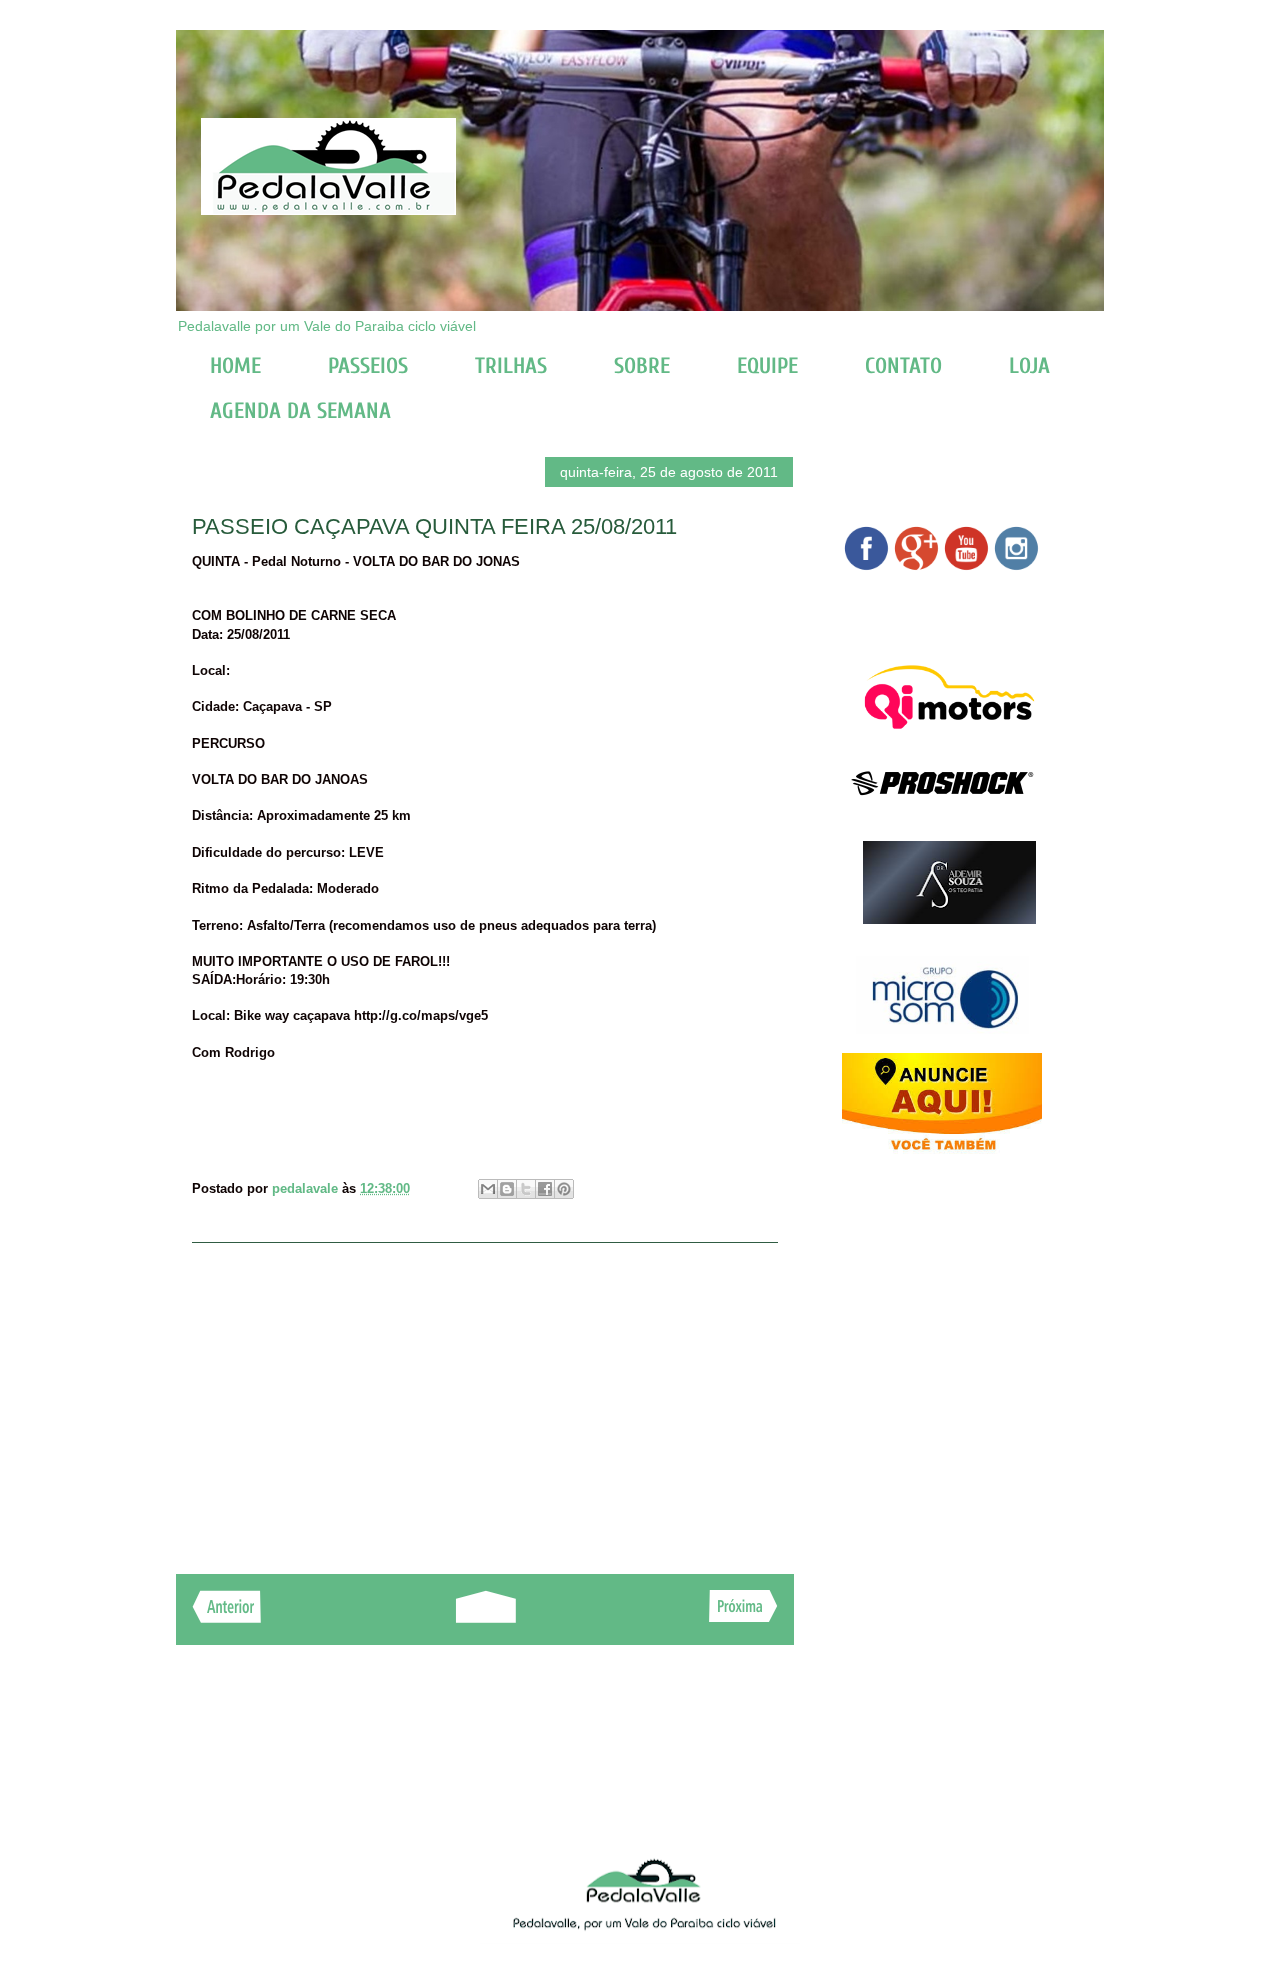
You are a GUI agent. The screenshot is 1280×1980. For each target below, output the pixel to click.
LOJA (1029, 366)
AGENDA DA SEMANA (300, 411)
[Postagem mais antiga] (743, 1616)
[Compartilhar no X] (526, 1189)
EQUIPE (767, 366)
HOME (235, 366)
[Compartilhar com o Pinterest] (564, 1189)
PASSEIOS (368, 366)
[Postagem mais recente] (226, 1617)
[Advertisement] (485, 1398)
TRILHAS (511, 366)
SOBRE (642, 366)
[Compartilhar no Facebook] (545, 1189)
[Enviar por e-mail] (488, 1189)
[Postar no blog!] (507, 1189)
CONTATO (903, 366)
